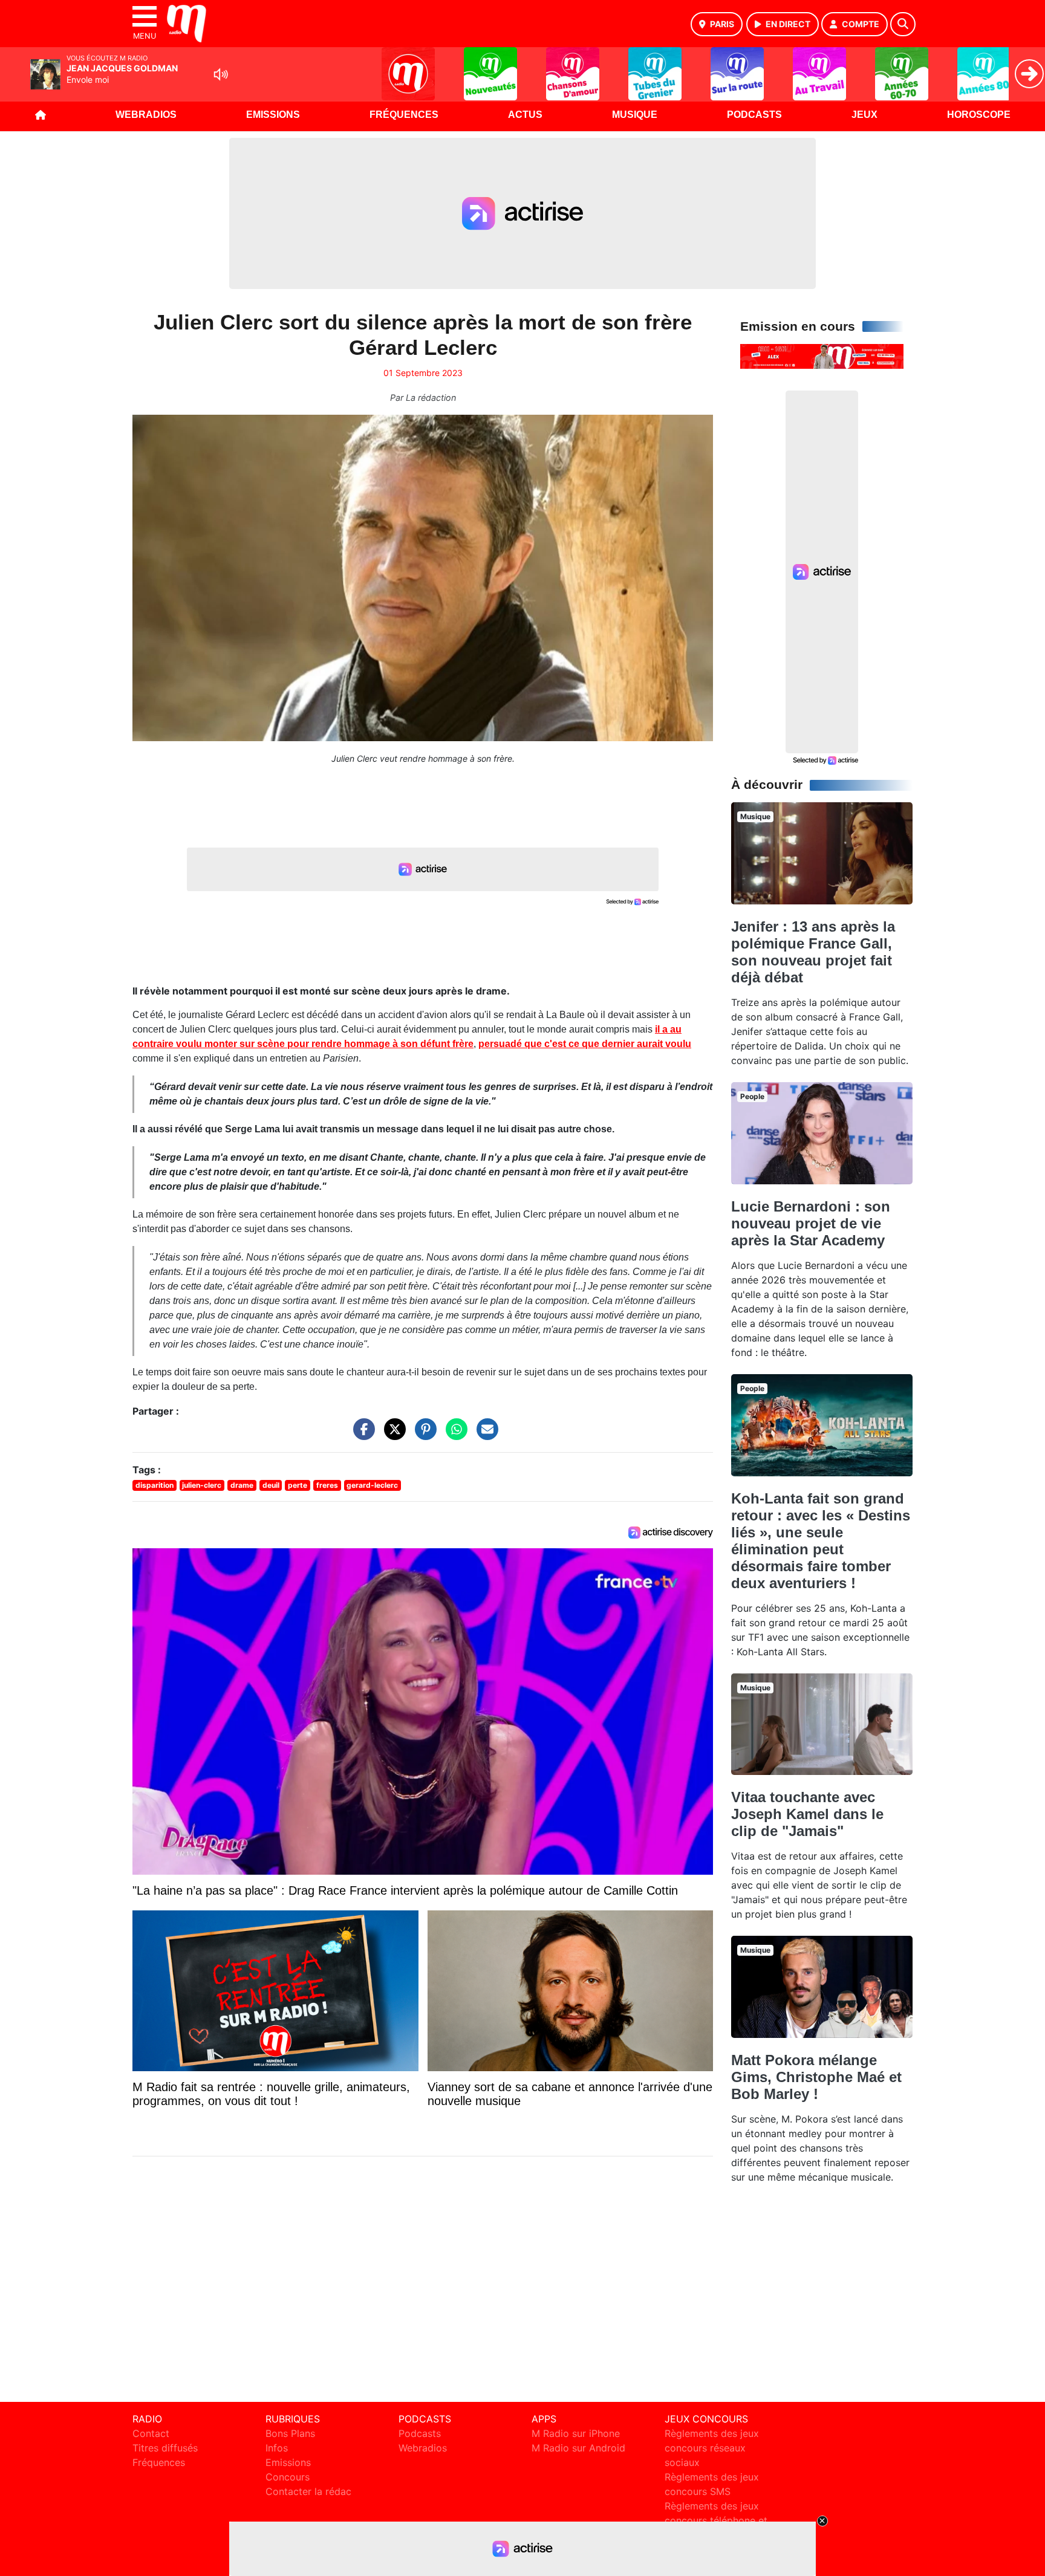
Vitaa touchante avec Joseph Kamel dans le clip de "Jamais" (807, 1814)
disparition (155, 1485)
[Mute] (221, 74)
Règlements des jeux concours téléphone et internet (716, 2520)
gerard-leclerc (372, 1485)
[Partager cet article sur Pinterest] (423, 1435)
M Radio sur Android (578, 2448)
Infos (277, 2448)
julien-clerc (202, 1485)
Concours (288, 2477)
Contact (151, 2433)
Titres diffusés (165, 2448)
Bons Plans (290, 2433)
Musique (635, 115)
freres (327, 1485)
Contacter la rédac (308, 2491)
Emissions (273, 115)
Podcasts (754, 115)
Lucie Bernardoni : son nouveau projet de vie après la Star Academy (811, 1223)
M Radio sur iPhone (576, 2433)
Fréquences (404, 115)
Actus (525, 115)
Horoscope (979, 115)
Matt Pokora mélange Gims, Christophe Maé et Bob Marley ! (816, 2077)
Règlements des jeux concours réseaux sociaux (712, 2448)
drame (242, 1485)
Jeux (864, 115)
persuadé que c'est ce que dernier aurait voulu (585, 1044)
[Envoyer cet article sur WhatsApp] (454, 1435)
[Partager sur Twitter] (392, 1435)
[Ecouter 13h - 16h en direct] (822, 355)
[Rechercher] (903, 24)
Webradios (146, 115)
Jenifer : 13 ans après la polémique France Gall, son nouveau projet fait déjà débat (813, 952)
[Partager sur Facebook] (361, 1435)
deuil (271, 1485)
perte (298, 1485)
